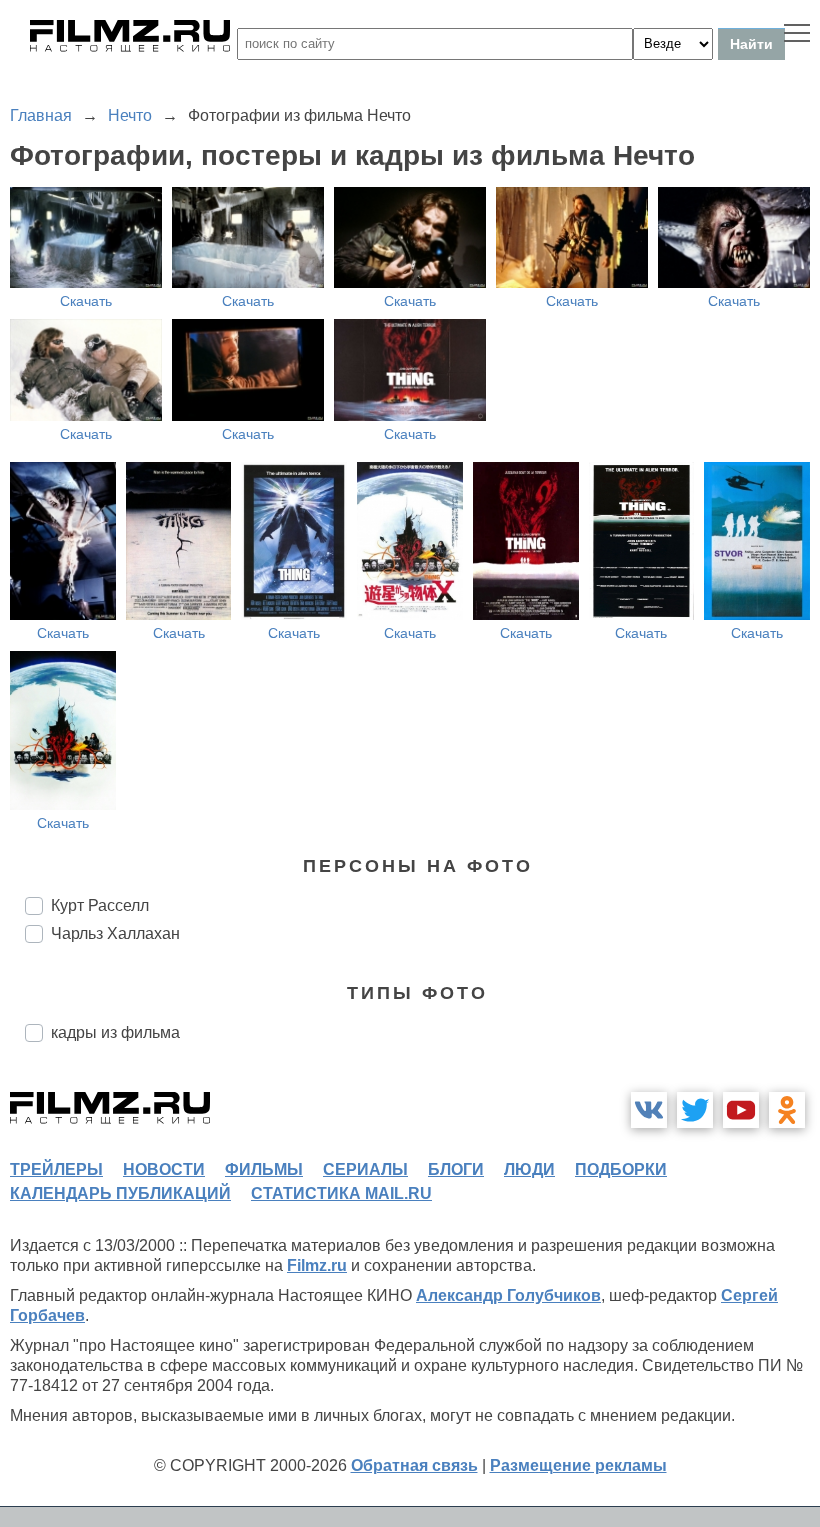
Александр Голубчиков (508, 1295)
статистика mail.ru (341, 1193)
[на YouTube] (741, 1110)
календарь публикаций (120, 1193)
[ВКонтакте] (649, 1110)
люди (529, 1169)
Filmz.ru (317, 1265)
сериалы (365, 1169)
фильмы (264, 1169)
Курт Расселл (100, 905)
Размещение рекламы (578, 1465)
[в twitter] (695, 1110)
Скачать (86, 301)
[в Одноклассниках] (787, 1110)
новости (164, 1169)
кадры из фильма (115, 1032)
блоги (456, 1169)
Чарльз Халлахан (115, 933)
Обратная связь (414, 1465)
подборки (621, 1169)
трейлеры (56, 1169)
